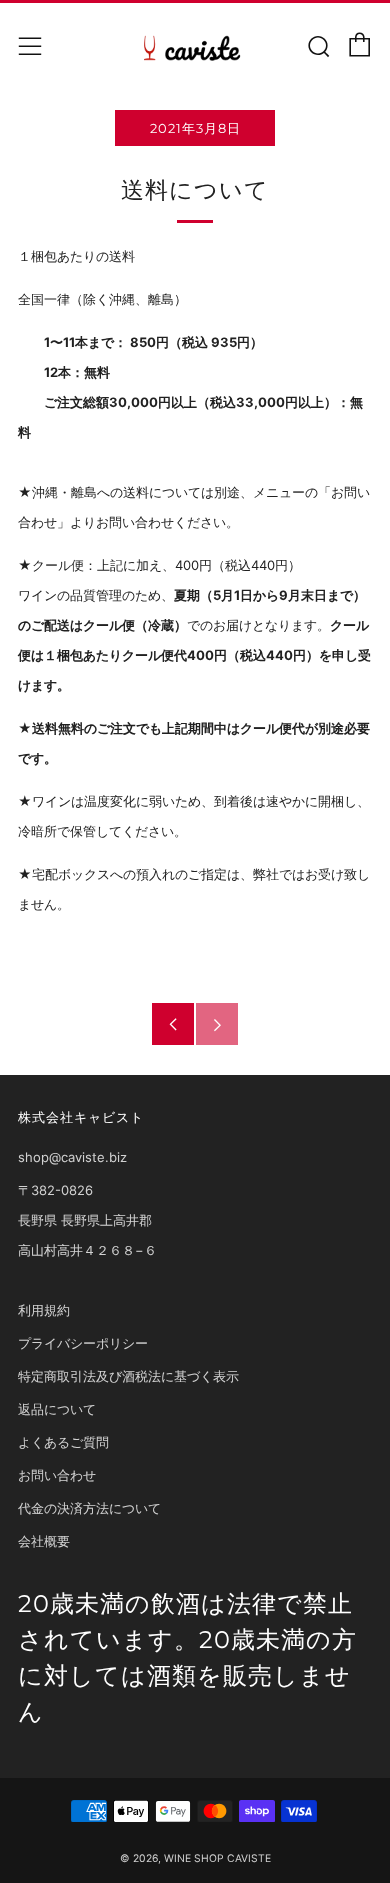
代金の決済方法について (89, 1508)
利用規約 (44, 1310)
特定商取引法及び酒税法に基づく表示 (128, 1376)
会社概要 (44, 1541)
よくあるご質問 (63, 1442)
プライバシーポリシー (83, 1343)
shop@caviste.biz (72, 1157)
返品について (57, 1409)
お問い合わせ (57, 1475)
